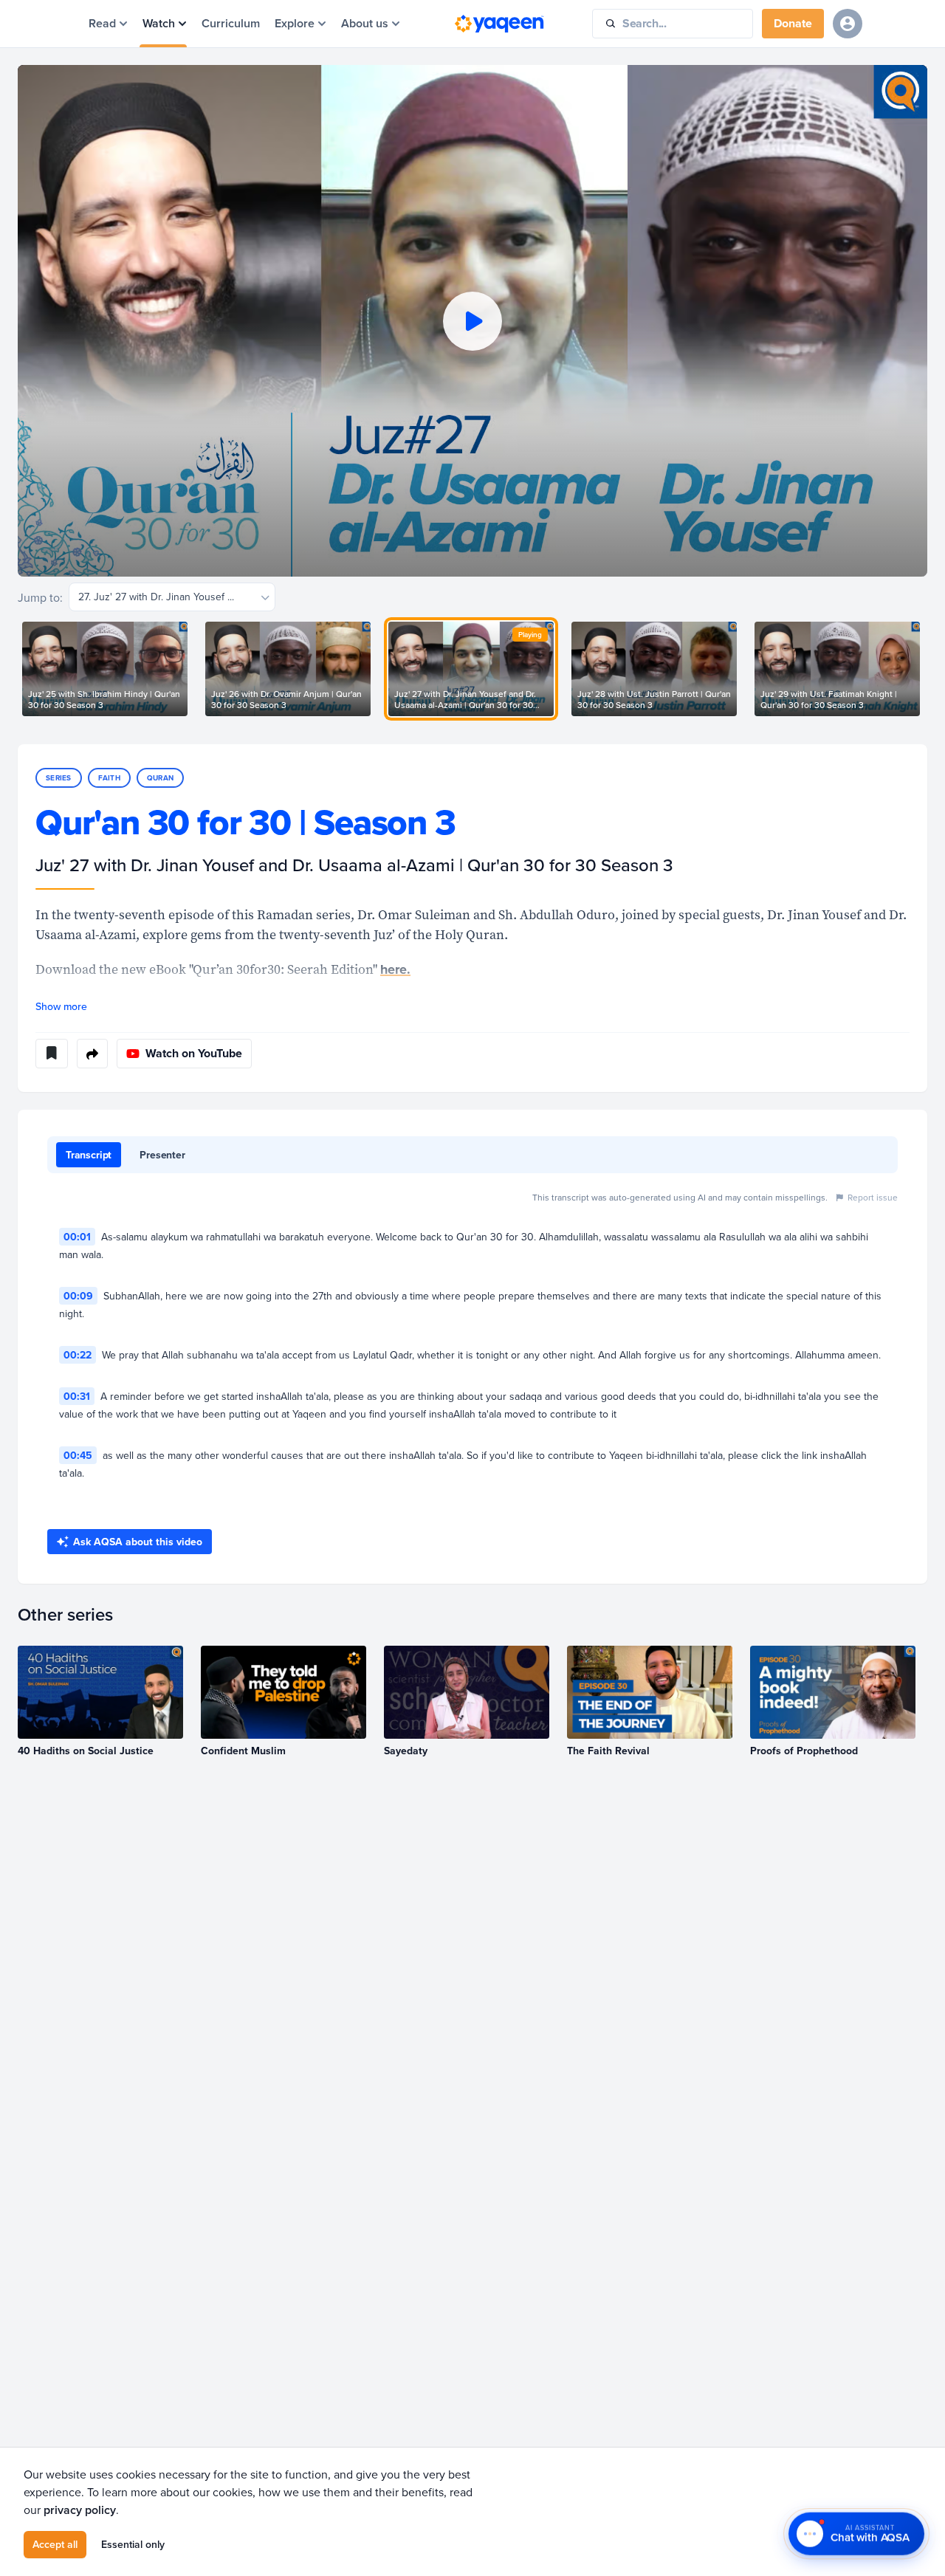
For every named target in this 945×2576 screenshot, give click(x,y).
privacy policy (80, 2510)
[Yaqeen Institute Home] (499, 24)
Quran (160, 778)
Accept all (55, 2544)
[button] (472, 321)
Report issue (873, 1197)
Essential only (133, 2544)
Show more (61, 1006)
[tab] (89, 1155)
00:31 (77, 1396)
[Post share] (92, 1054)
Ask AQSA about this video (138, 1542)
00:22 (78, 1355)
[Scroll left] (18, 669)
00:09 (78, 1296)
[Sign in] (848, 24)
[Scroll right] (927, 669)
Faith (109, 778)
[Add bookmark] (52, 1054)
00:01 (77, 1237)
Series (59, 778)
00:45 (78, 1455)
